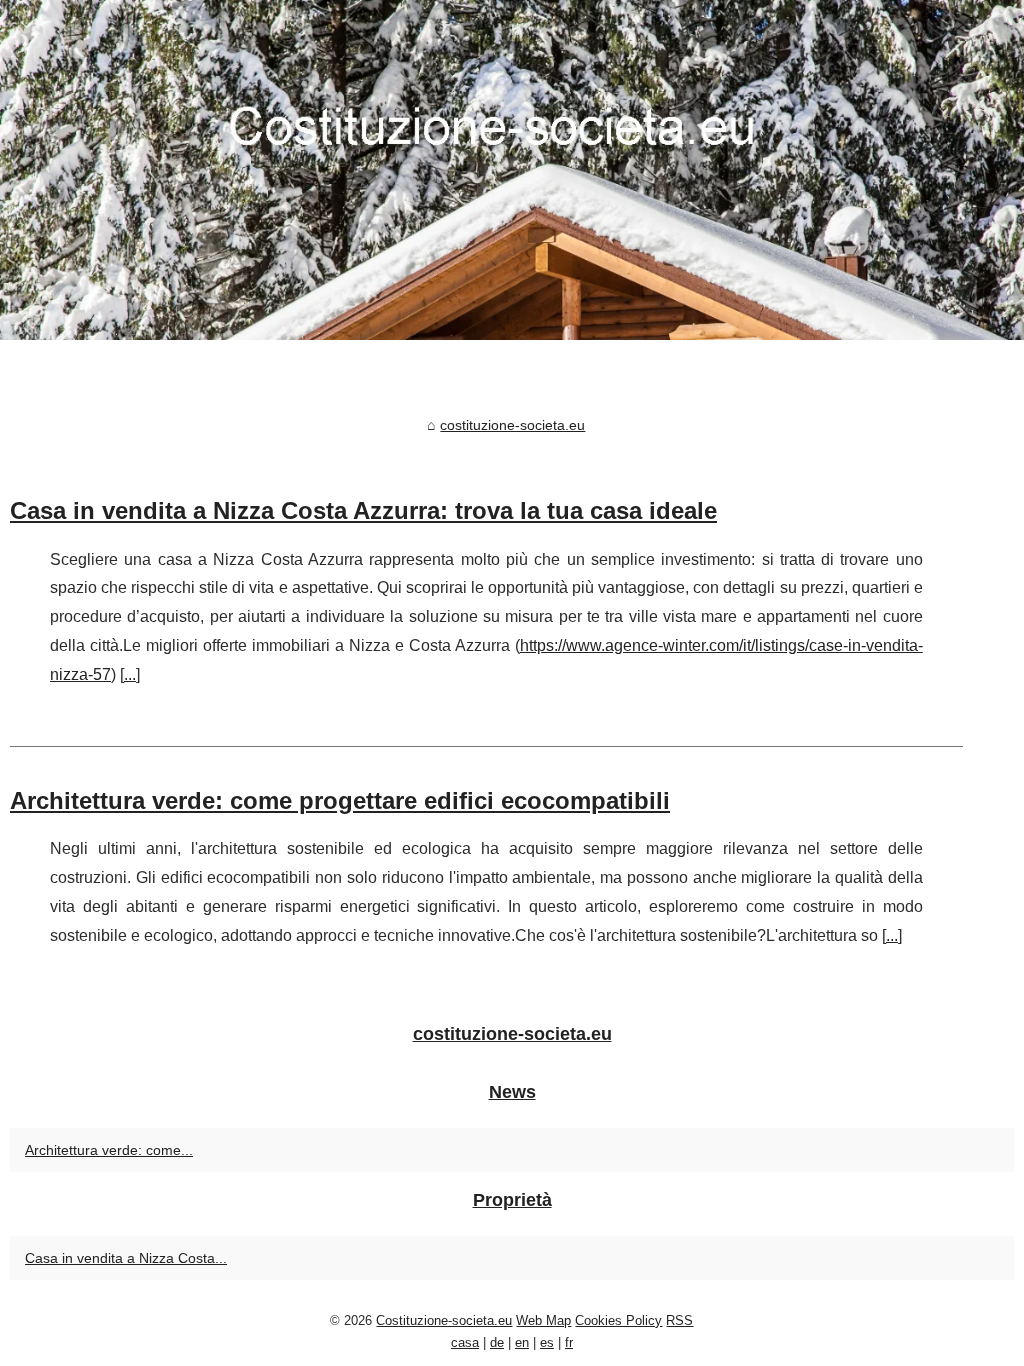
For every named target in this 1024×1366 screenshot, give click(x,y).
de (497, 1342)
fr (569, 1342)
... (130, 674)
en (522, 1342)
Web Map (543, 1320)
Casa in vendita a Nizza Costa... (126, 1258)
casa (465, 1342)
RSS (679, 1320)
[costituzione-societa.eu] (512, 170)
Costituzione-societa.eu (444, 1320)
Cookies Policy (618, 1320)
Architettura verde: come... (109, 1150)
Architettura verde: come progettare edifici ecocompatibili (340, 800)
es (547, 1342)
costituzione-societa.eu (512, 425)
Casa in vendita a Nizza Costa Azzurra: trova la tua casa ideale (363, 510)
